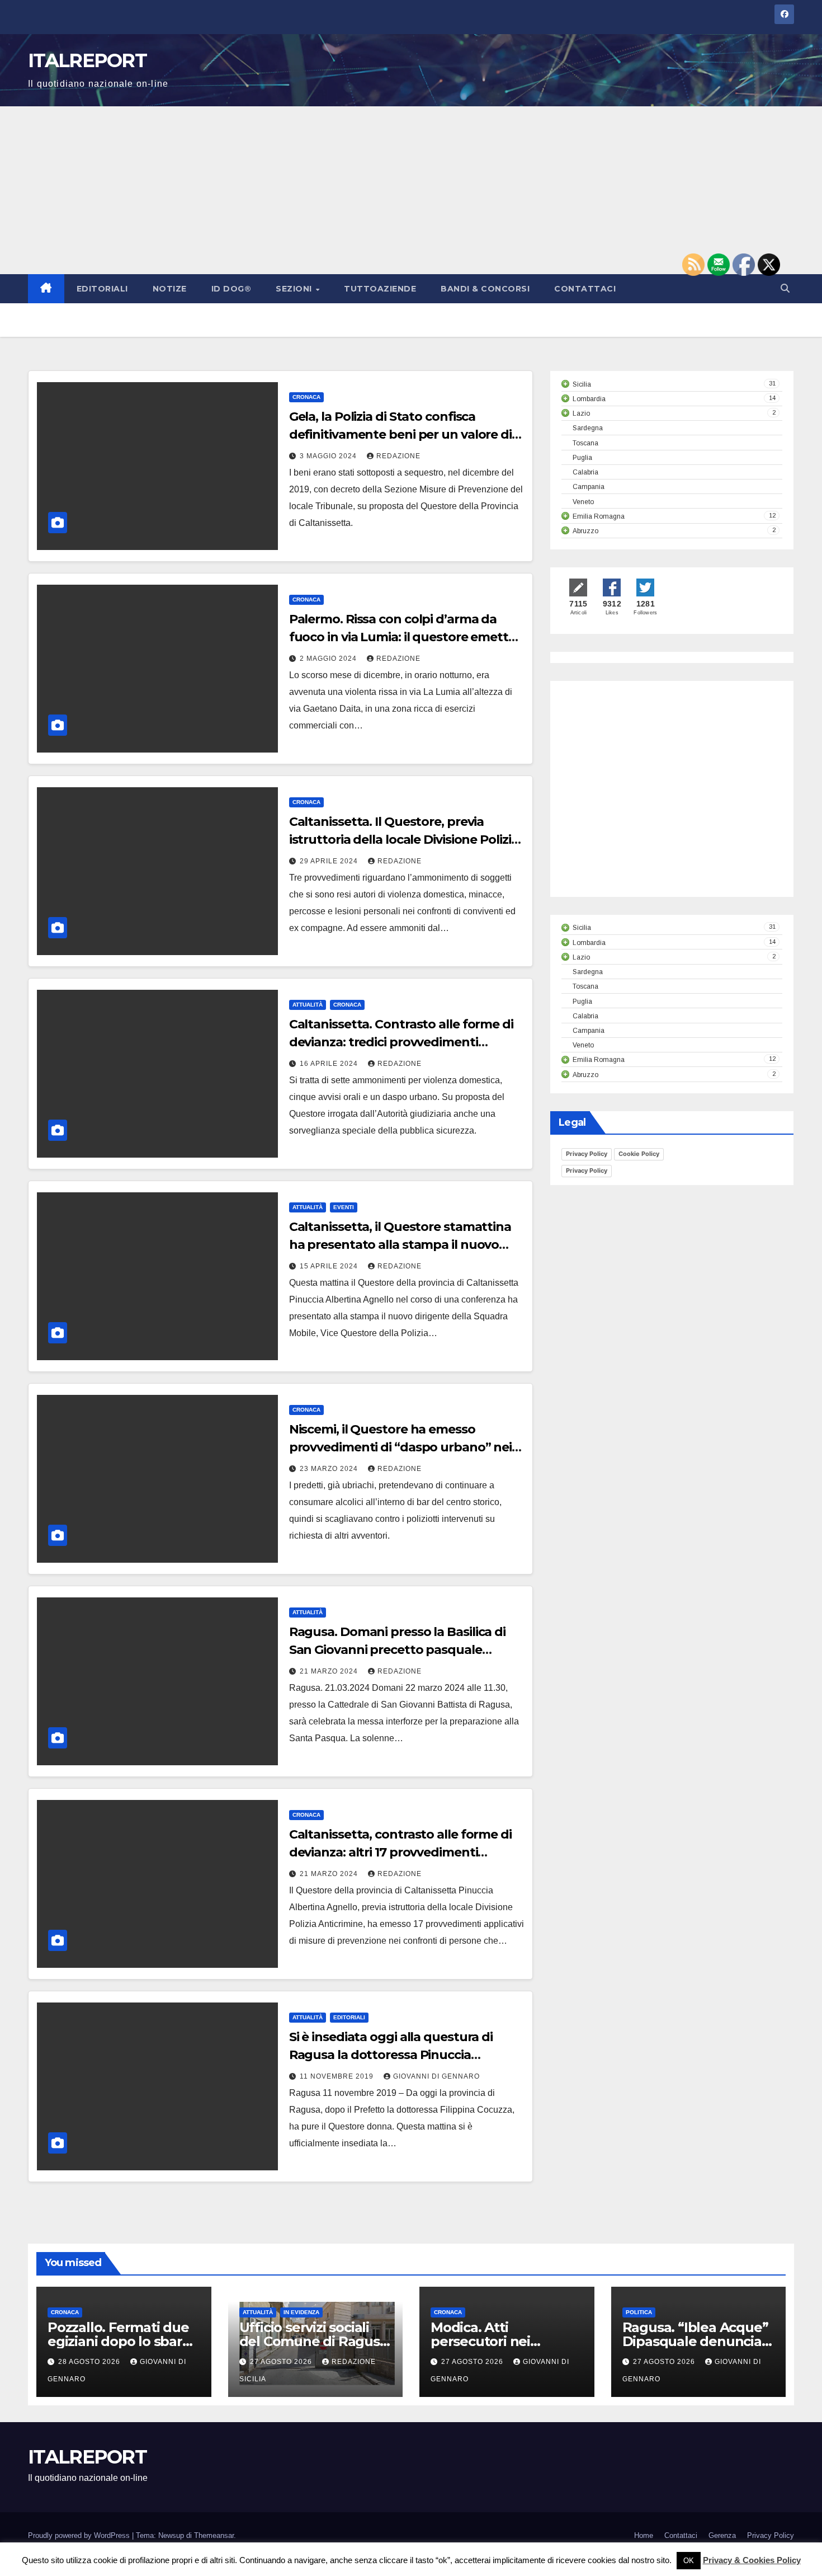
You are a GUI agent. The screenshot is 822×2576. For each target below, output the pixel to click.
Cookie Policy (639, 1154)
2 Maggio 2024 (329, 659)
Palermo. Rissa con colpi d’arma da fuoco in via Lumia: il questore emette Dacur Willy (402, 637)
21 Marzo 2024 (330, 1671)
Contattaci (585, 289)
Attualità (308, 1005)
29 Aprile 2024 (330, 861)
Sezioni (295, 289)
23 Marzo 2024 (330, 1469)
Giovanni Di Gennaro (436, 2076)
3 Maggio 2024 (329, 456)
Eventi (344, 1207)
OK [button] (689, 2561)
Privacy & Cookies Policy (752, 2560)
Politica (639, 2312)
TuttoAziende (380, 289)
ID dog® (232, 289)
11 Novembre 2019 (338, 2076)
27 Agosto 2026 (282, 2362)
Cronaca (306, 397)
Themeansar (214, 2535)
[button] (785, 288)
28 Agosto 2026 (90, 2362)
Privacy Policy (587, 1154)
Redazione (398, 456)
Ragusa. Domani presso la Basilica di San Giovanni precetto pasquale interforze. (397, 1650)
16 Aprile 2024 (330, 1064)
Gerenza (722, 2535)
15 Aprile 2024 (330, 1266)
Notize (170, 289)
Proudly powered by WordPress (80, 2535)
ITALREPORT (87, 60)
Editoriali (102, 289)
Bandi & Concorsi (485, 289)
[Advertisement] (411, 190)
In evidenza (301, 2312)
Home (644, 2535)
